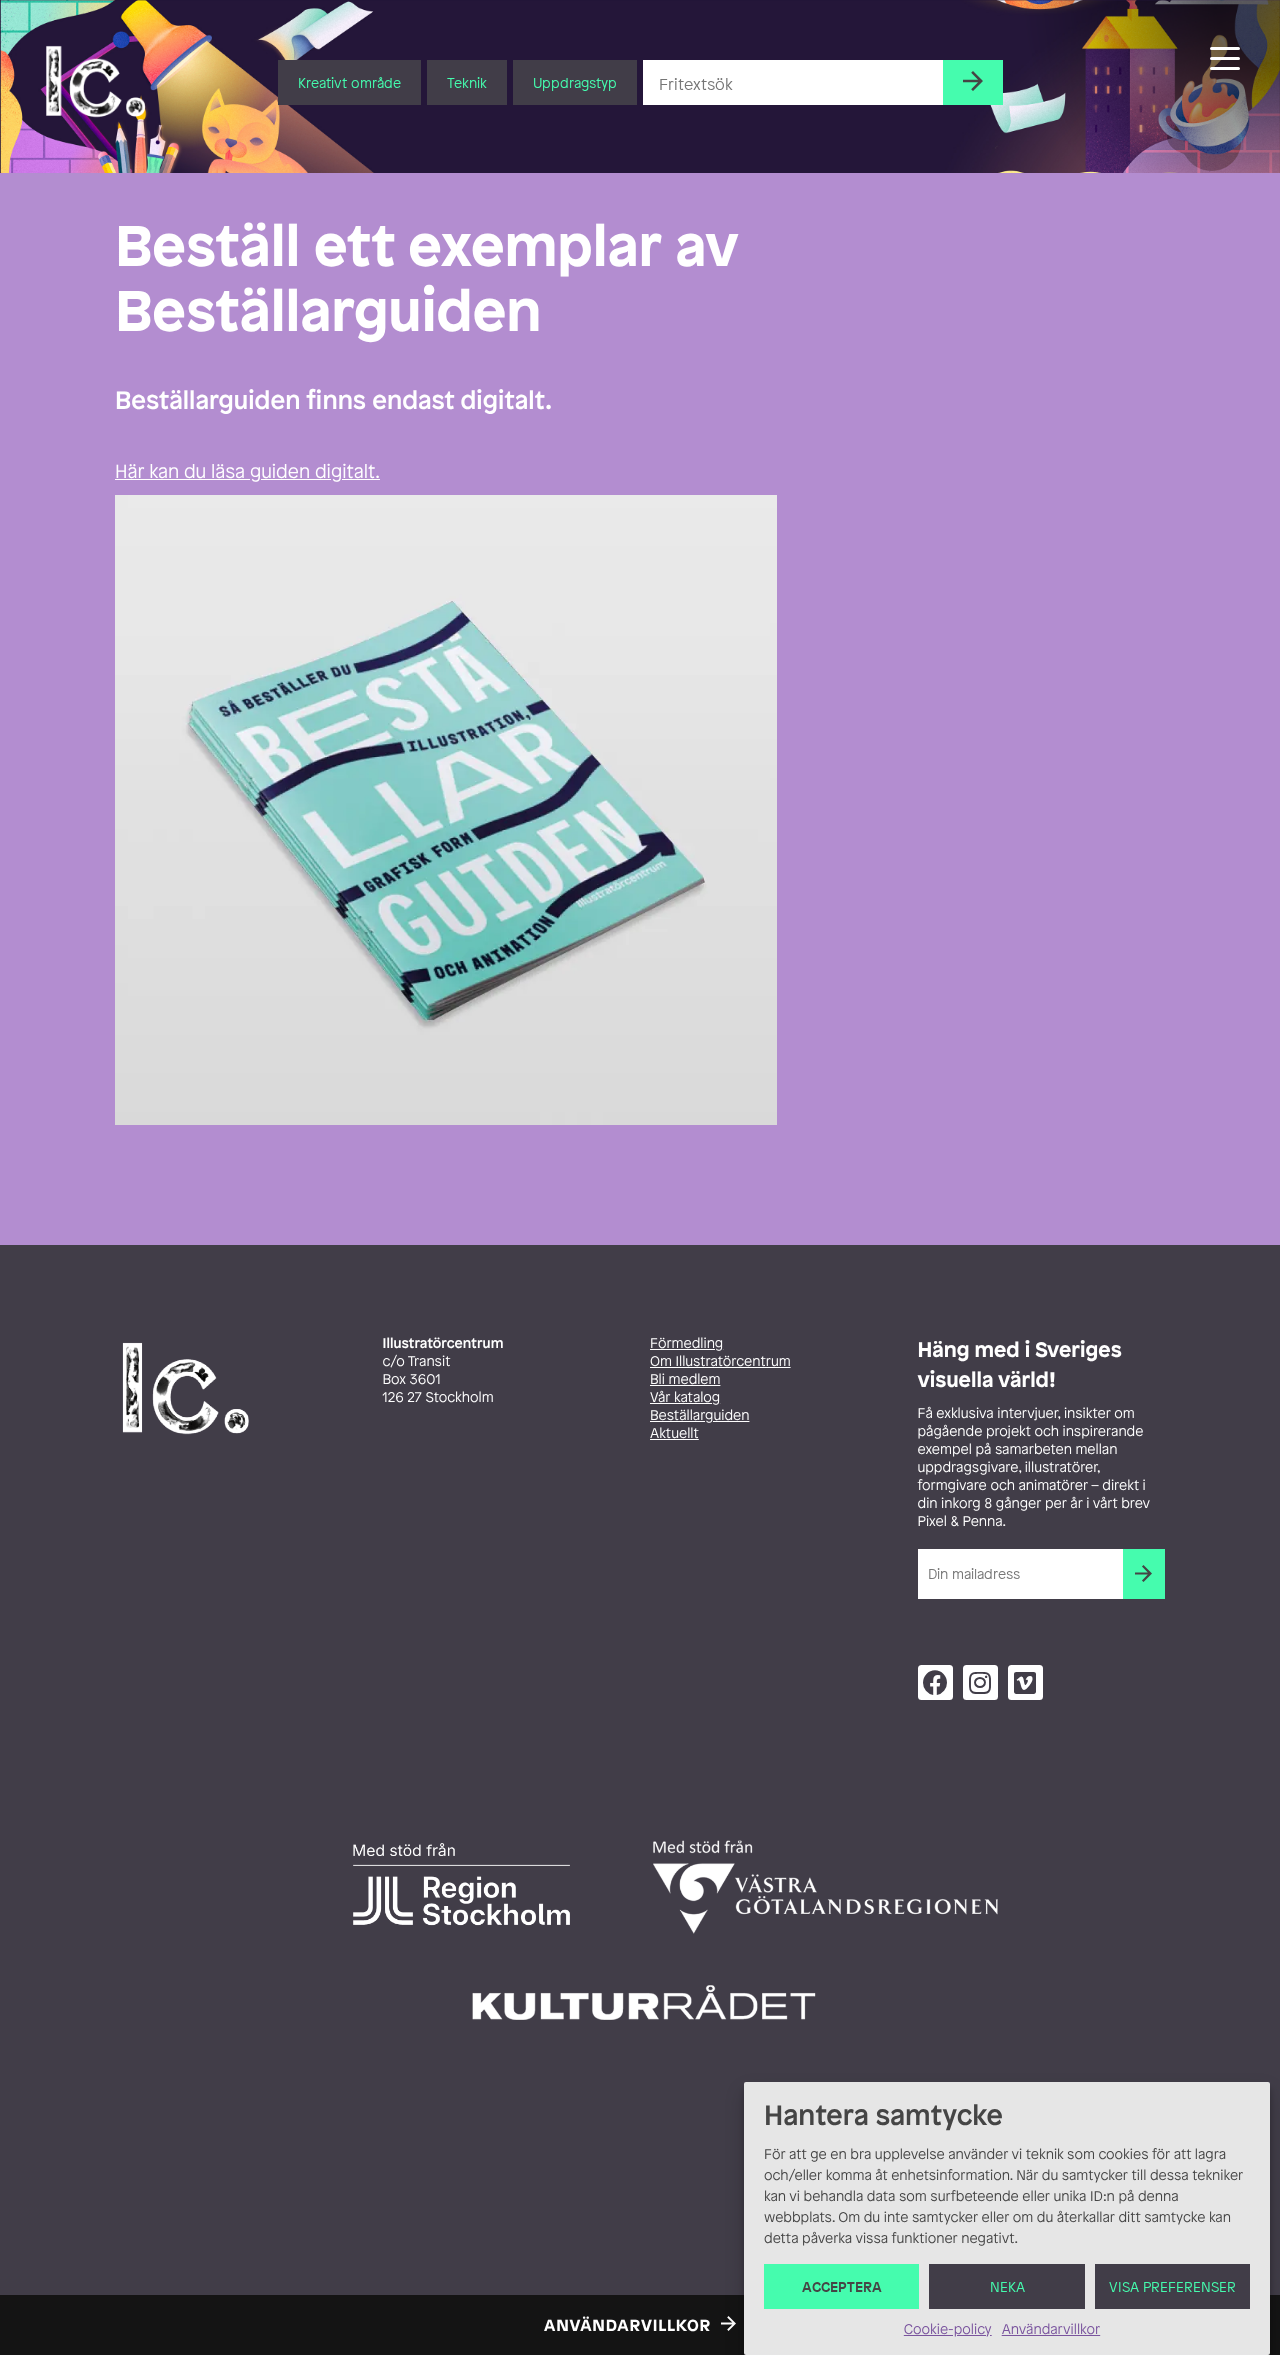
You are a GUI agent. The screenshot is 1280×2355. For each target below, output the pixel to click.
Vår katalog (685, 1397)
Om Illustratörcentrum (720, 1361)
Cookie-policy (948, 2329)
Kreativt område (349, 82)
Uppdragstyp (575, 82)
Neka (1007, 2286)
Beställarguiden (699, 1415)
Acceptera (842, 2286)
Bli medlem (685, 1379)
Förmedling (686, 1343)
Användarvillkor (1051, 2329)
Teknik (467, 82)
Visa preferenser (1172, 2286)
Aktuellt (674, 1433)
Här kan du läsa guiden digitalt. (247, 471)
